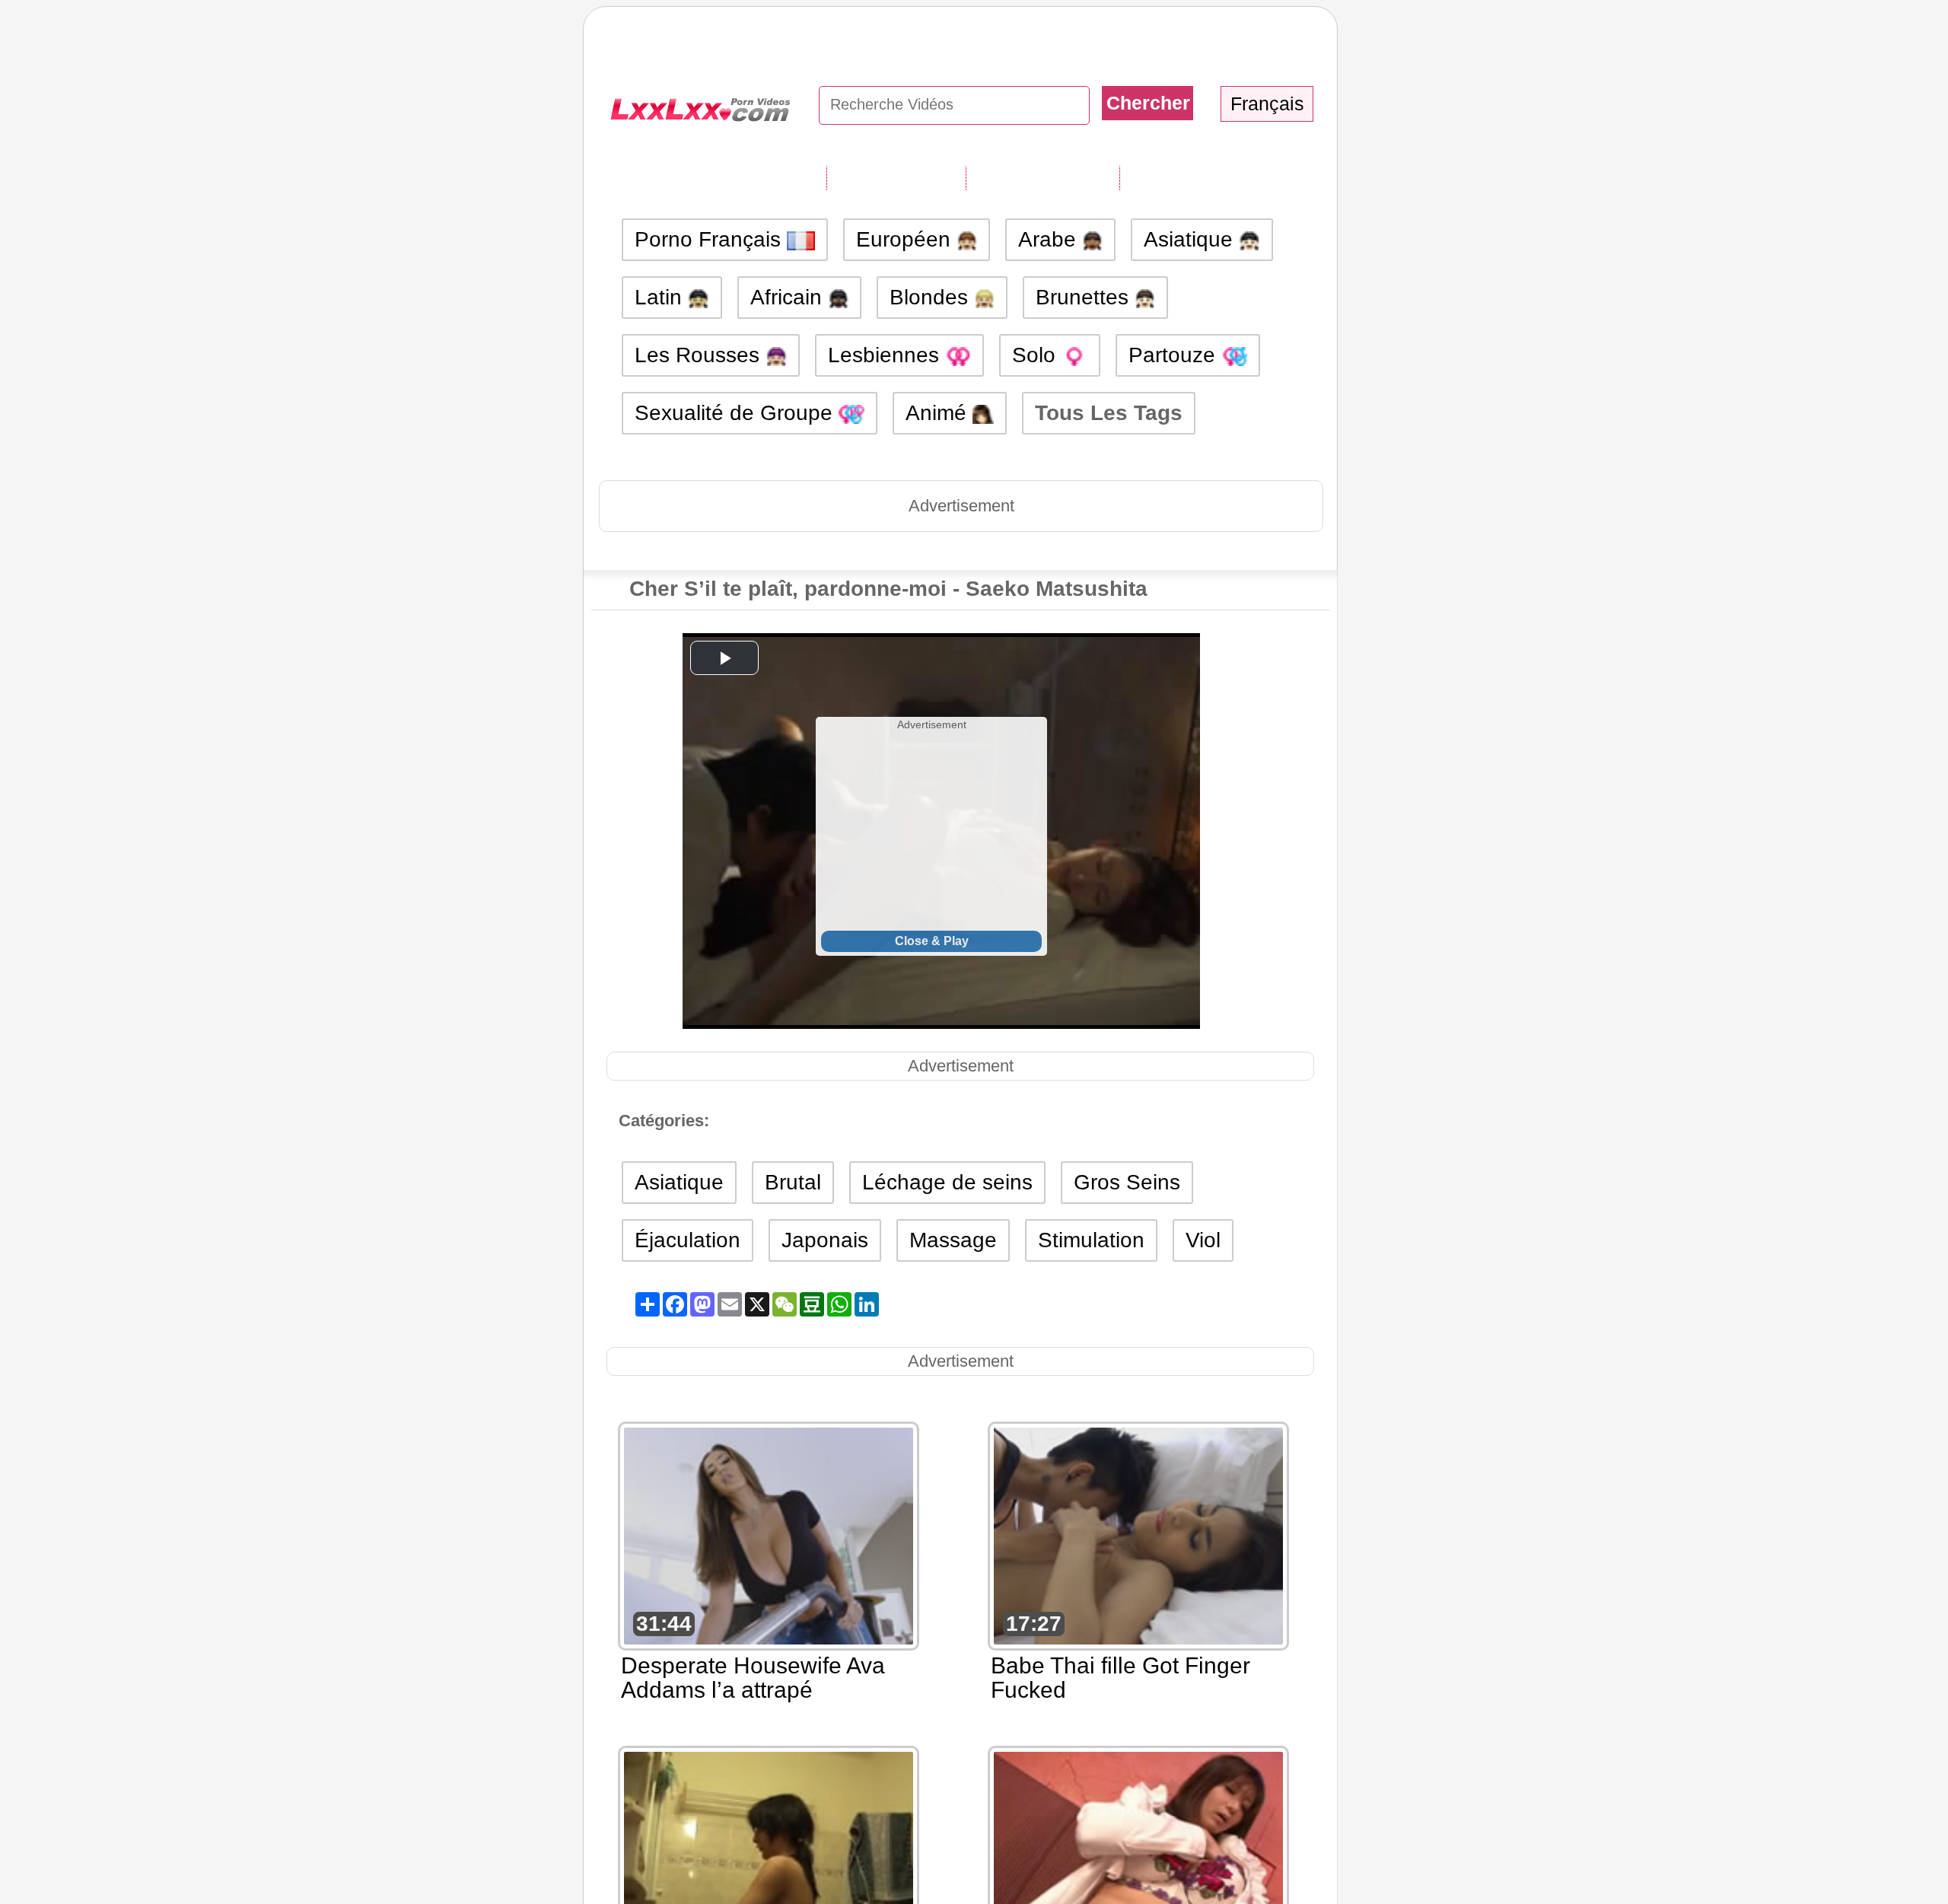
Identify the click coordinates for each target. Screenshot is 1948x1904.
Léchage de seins (947, 1182)
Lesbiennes (886, 355)
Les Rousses (700, 355)
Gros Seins (1127, 1182)
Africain (789, 297)
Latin (661, 297)
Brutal (793, 1182)
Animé (939, 413)
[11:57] (1138, 1859)
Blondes (932, 297)
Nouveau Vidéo (1042, 177)
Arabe (1050, 239)
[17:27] (1138, 1535)
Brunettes (1085, 297)
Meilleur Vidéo (1192, 177)
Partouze (1175, 355)
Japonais (825, 1240)
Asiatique (1191, 239)
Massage (953, 1240)
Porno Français (711, 239)
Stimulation (1091, 1240)
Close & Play (932, 941)
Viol (1203, 1240)
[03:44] (769, 1859)
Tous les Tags (896, 177)
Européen (906, 239)
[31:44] (769, 1535)
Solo (1037, 355)
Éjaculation (688, 1240)
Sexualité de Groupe (737, 413)
